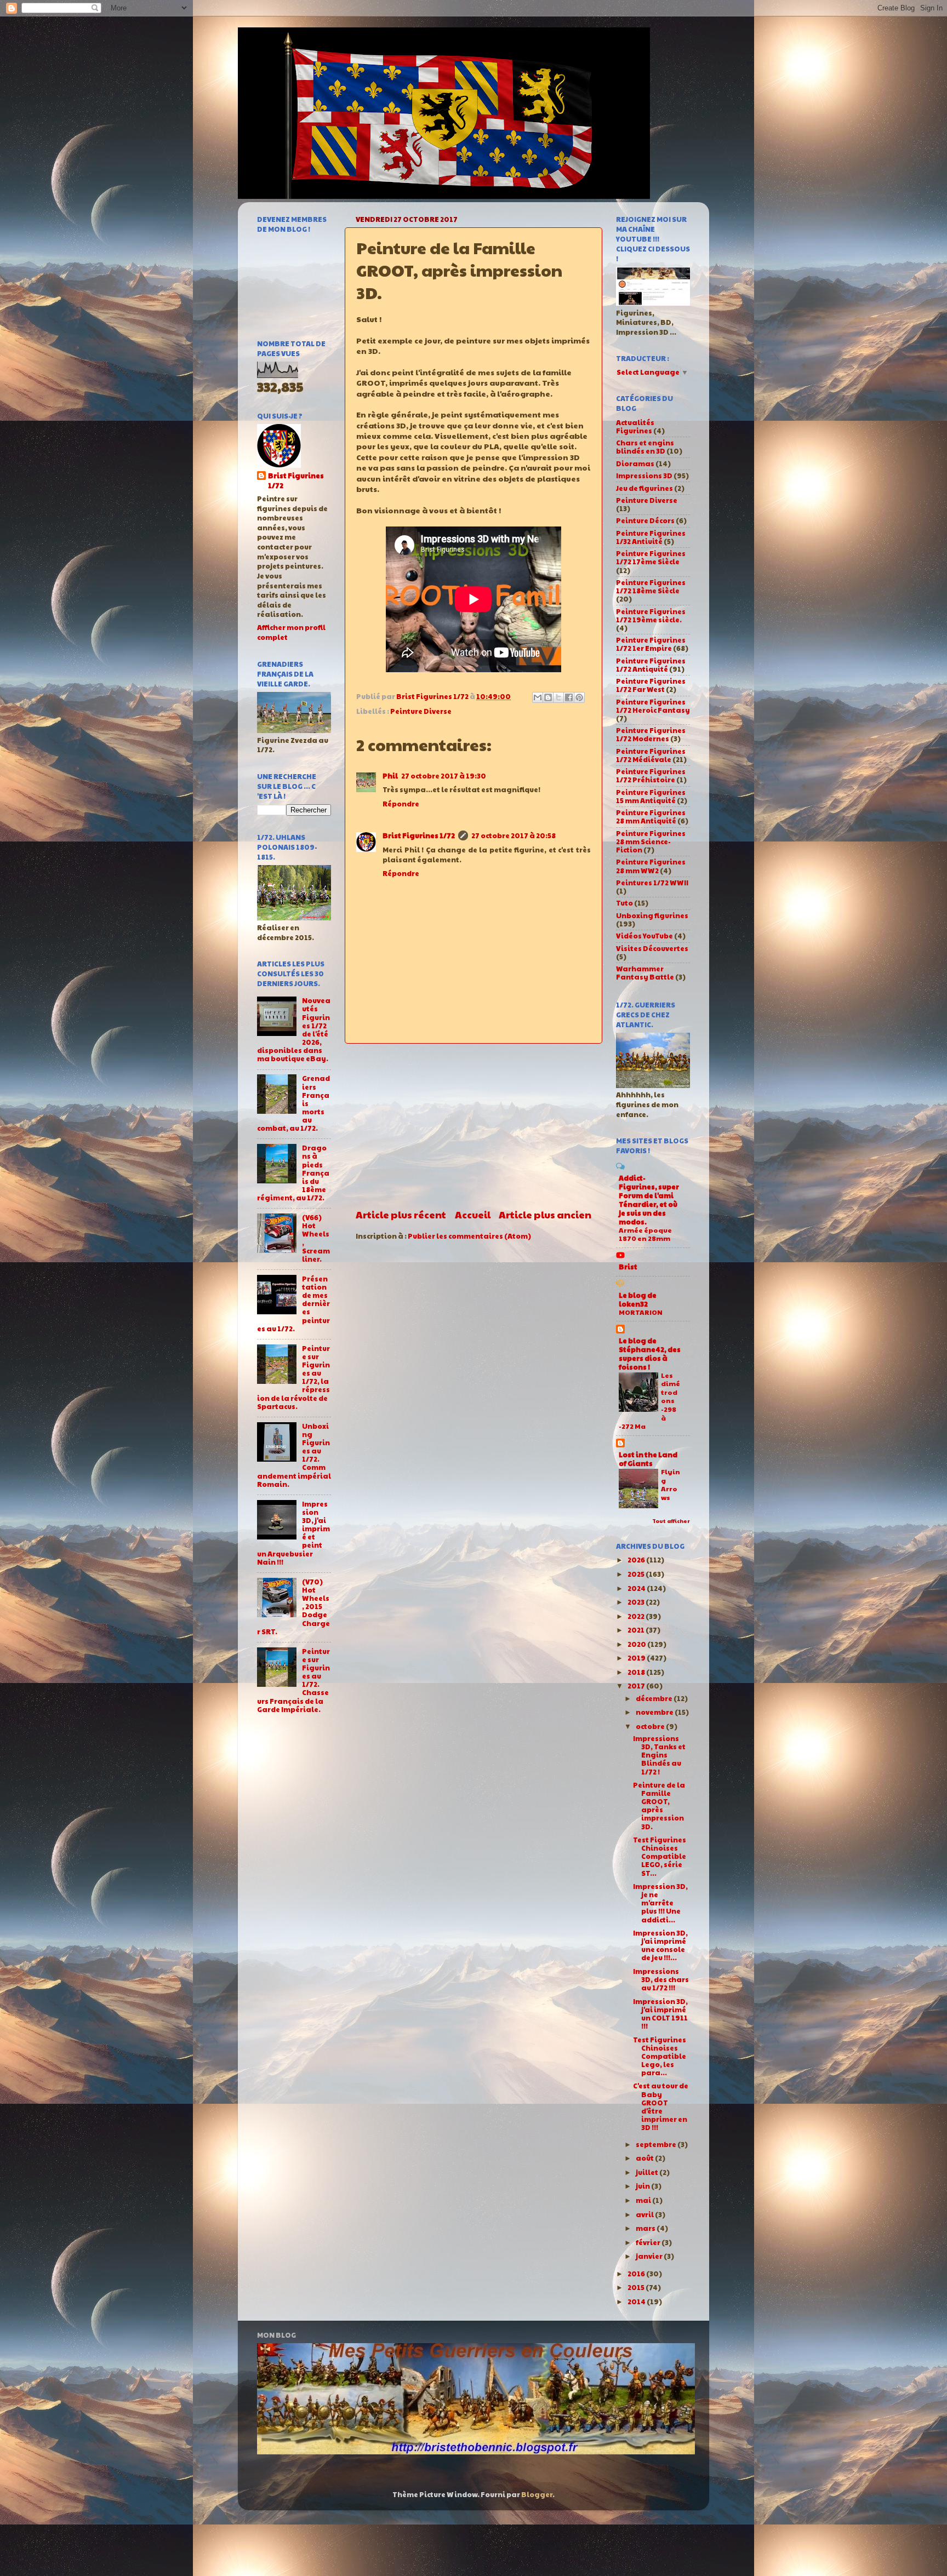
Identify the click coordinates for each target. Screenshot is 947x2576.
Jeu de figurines (644, 488)
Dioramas (635, 463)
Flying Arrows (671, 1484)
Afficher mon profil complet (291, 632)
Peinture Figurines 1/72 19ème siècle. (651, 616)
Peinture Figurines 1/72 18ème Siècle (651, 586)
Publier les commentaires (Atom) (469, 1236)
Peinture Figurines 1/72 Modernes (651, 734)
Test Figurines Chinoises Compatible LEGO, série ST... (660, 1856)
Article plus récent (401, 1214)
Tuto (624, 903)
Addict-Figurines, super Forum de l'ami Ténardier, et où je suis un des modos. (649, 1200)
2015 (637, 2287)
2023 (637, 1602)
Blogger (537, 2494)
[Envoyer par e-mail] (538, 697)
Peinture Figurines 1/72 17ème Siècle (651, 557)
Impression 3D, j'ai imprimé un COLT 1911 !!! (660, 2014)
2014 (637, 2302)
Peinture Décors (645, 520)
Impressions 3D (644, 476)
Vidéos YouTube (644, 936)
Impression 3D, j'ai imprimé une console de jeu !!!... (660, 1945)
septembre (657, 2144)
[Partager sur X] (558, 697)
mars (646, 2228)
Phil (390, 776)
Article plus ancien (545, 1214)
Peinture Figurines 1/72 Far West (651, 685)
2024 (637, 1588)
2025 (637, 1574)
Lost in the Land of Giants (648, 1459)
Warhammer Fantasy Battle (645, 973)
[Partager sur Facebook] (569, 697)
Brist (628, 1267)
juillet (648, 2172)
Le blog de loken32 (638, 1300)
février (649, 2242)
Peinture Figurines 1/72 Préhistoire (651, 775)
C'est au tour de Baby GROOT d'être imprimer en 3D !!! (661, 2106)
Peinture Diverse (421, 711)
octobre (651, 1726)
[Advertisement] (473, 1126)
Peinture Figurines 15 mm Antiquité (651, 796)
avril (645, 2214)
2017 (637, 1686)
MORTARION (641, 1312)
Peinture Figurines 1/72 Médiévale (651, 755)
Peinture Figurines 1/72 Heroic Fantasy (653, 706)
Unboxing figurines (652, 915)
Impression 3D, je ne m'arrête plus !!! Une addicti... (660, 1903)
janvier (650, 2256)
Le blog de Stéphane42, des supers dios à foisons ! (650, 1354)
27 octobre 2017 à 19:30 (444, 776)
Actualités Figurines (635, 427)
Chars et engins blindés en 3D (645, 447)
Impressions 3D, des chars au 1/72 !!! (661, 1979)
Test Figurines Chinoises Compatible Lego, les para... (660, 2056)
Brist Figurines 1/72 (419, 835)
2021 (637, 1630)
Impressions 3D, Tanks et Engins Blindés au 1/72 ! (659, 1755)
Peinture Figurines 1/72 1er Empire (651, 644)
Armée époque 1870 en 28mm (645, 1234)
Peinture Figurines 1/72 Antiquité (651, 665)
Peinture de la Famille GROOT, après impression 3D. (659, 1806)
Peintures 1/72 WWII (652, 883)
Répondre (401, 804)
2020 (637, 1644)
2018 (637, 1672)
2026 (637, 1560)
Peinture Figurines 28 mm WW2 (651, 866)
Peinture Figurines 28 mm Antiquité (651, 817)
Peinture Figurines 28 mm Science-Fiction (651, 842)
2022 (637, 1616)
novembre (655, 1712)
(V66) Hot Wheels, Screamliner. (316, 1238)
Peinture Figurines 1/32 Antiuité (651, 537)
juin (643, 2186)
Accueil (473, 1214)
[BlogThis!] (548, 697)
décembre (655, 1698)
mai (644, 2200)
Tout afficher (671, 1521)
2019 (637, 1658)
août (645, 2158)
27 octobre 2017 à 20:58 (514, 835)
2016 (637, 2274)
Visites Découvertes (652, 948)
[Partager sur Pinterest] (579, 697)
